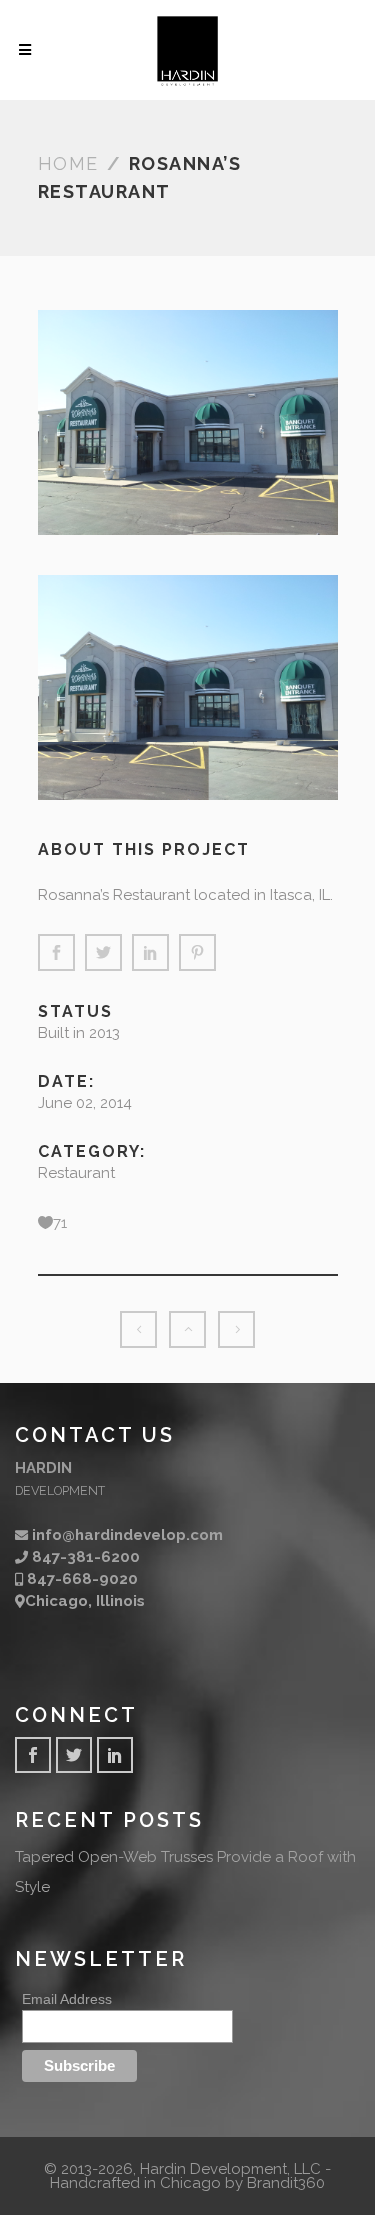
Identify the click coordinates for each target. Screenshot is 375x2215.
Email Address (67, 1999)
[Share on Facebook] (56, 952)
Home (68, 163)
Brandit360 (286, 2183)
